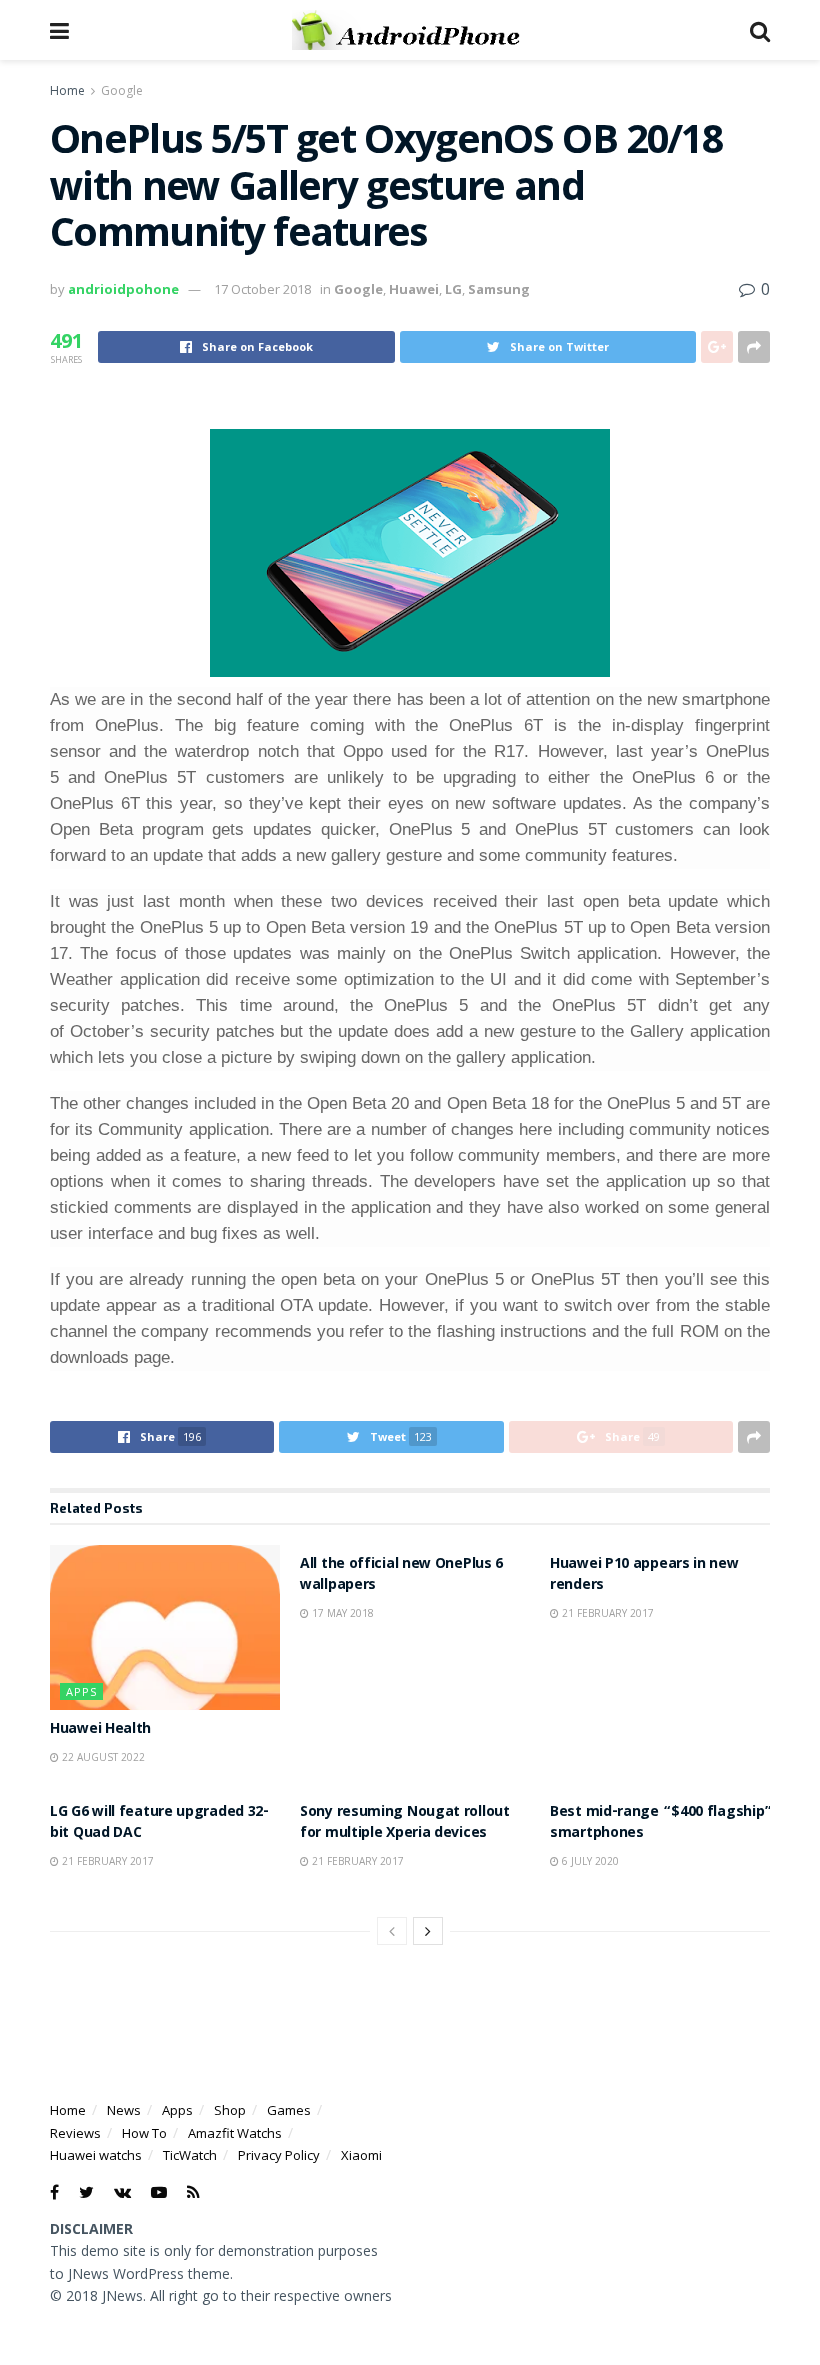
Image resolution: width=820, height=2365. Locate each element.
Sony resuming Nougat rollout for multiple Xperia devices (405, 1823)
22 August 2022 (102, 1757)
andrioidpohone (123, 289)
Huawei (414, 289)
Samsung (499, 289)
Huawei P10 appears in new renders (644, 1575)
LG (453, 289)
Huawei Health (100, 1730)
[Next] (428, 1931)
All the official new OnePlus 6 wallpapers (401, 1575)
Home (67, 90)
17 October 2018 (262, 289)
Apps (81, 1691)
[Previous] (392, 1931)
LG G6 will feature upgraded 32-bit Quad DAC (159, 1823)
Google (122, 90)
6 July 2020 (589, 1861)
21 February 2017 (606, 1613)
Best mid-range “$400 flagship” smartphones (661, 1823)
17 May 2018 (341, 1613)
